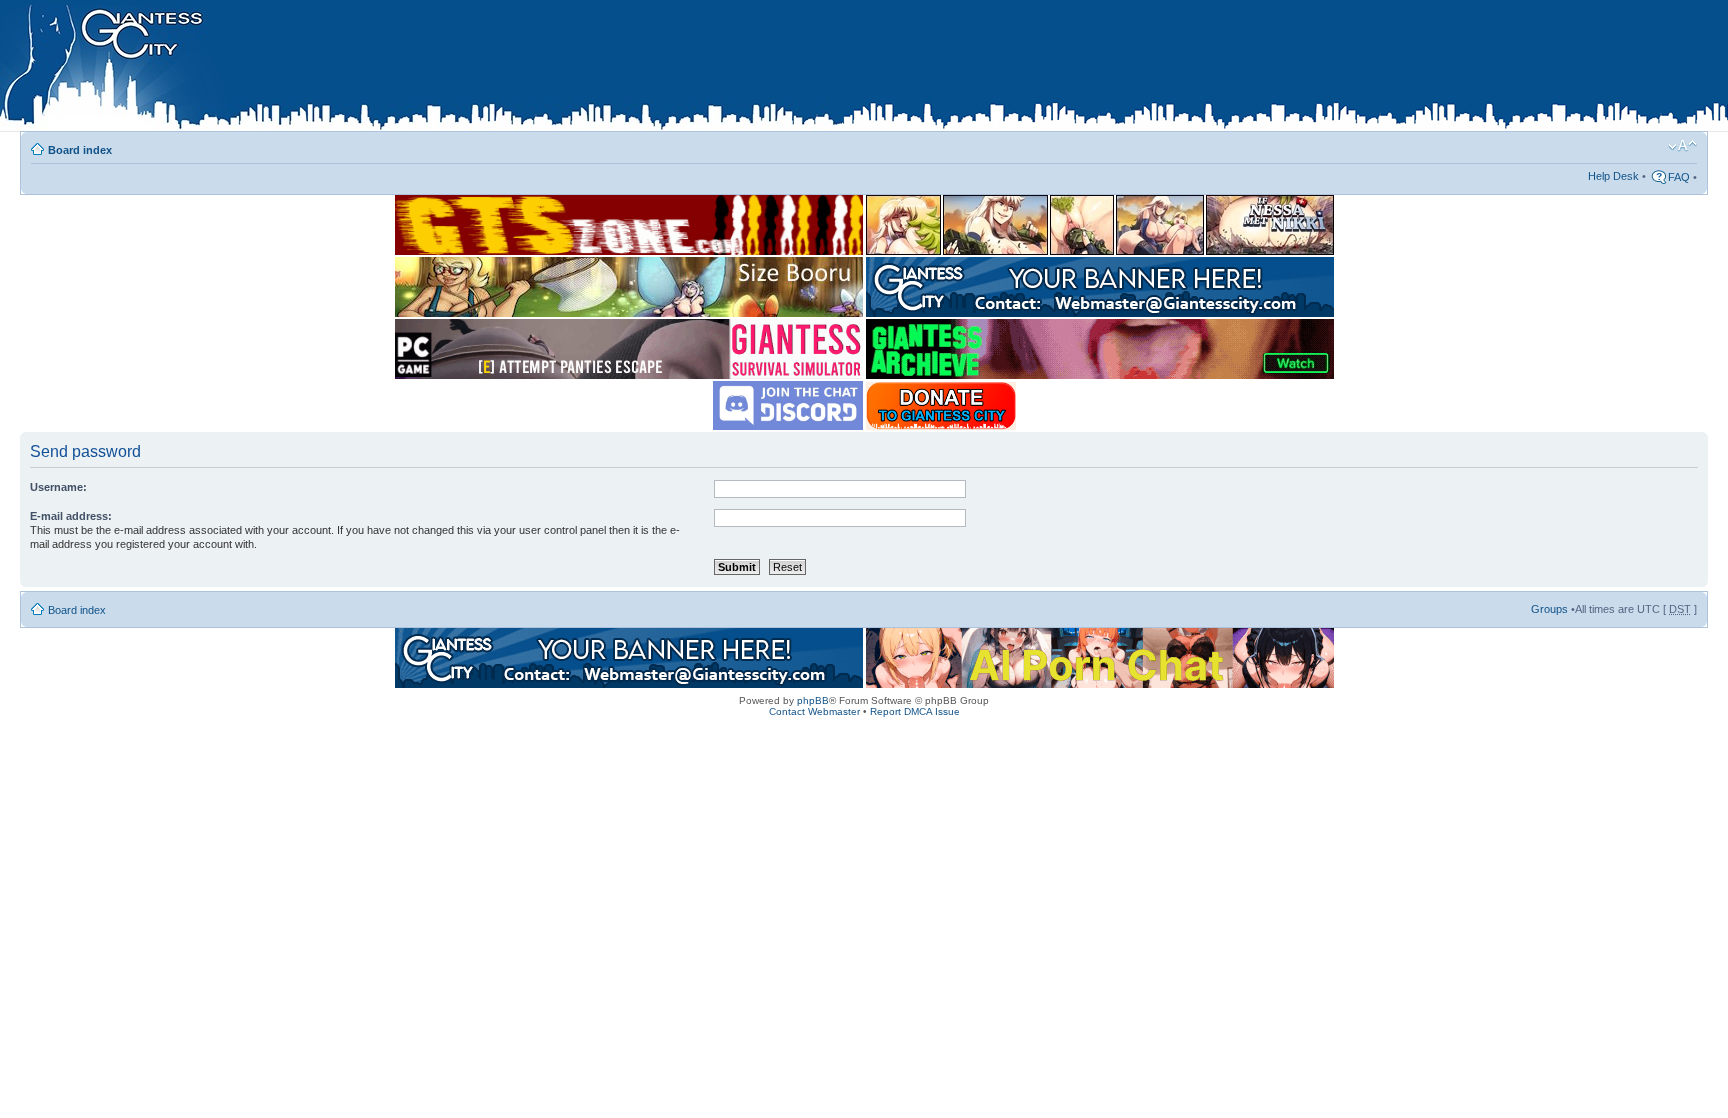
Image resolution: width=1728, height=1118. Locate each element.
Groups (1549, 609)
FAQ (1679, 177)
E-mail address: (71, 516)
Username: (58, 487)
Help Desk (1613, 176)
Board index (80, 150)
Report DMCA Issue (915, 711)
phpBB (813, 700)
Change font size (1682, 146)
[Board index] (421, 69)
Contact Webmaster (814, 711)
